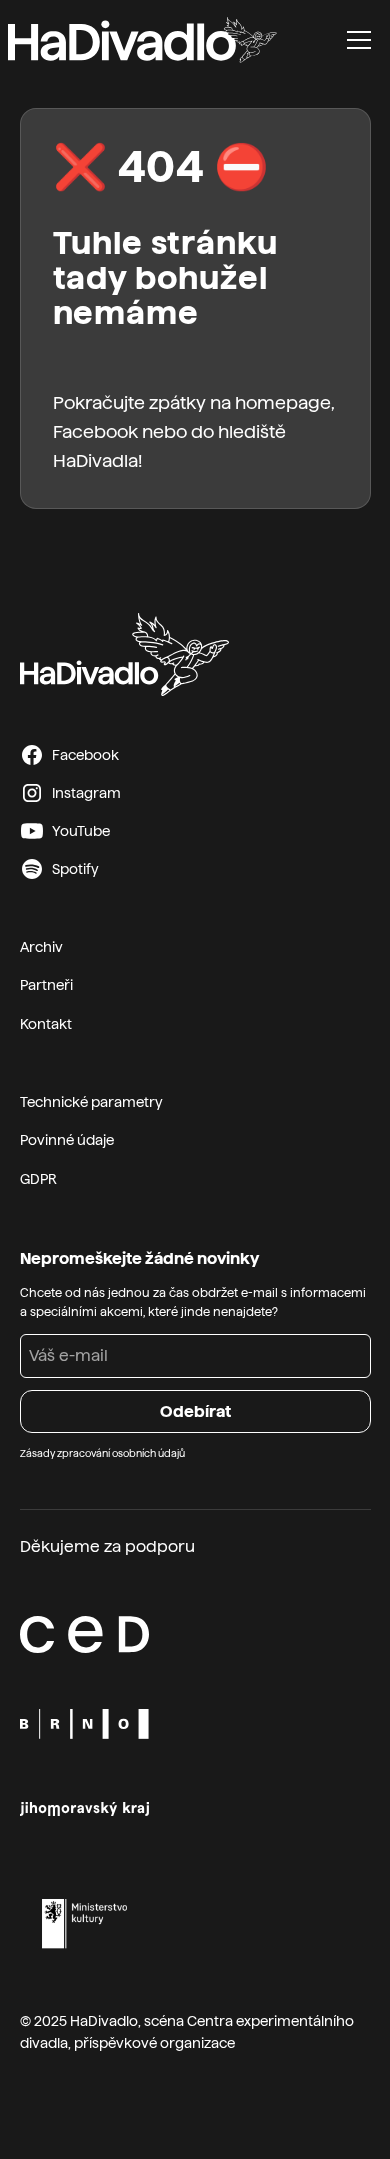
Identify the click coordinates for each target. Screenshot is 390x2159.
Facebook (95, 431)
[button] (359, 40)
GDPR (38, 1179)
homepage (283, 402)
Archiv (41, 947)
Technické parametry (91, 1102)
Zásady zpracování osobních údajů (102, 1453)
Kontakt (46, 1024)
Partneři (46, 985)
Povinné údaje (67, 1140)
